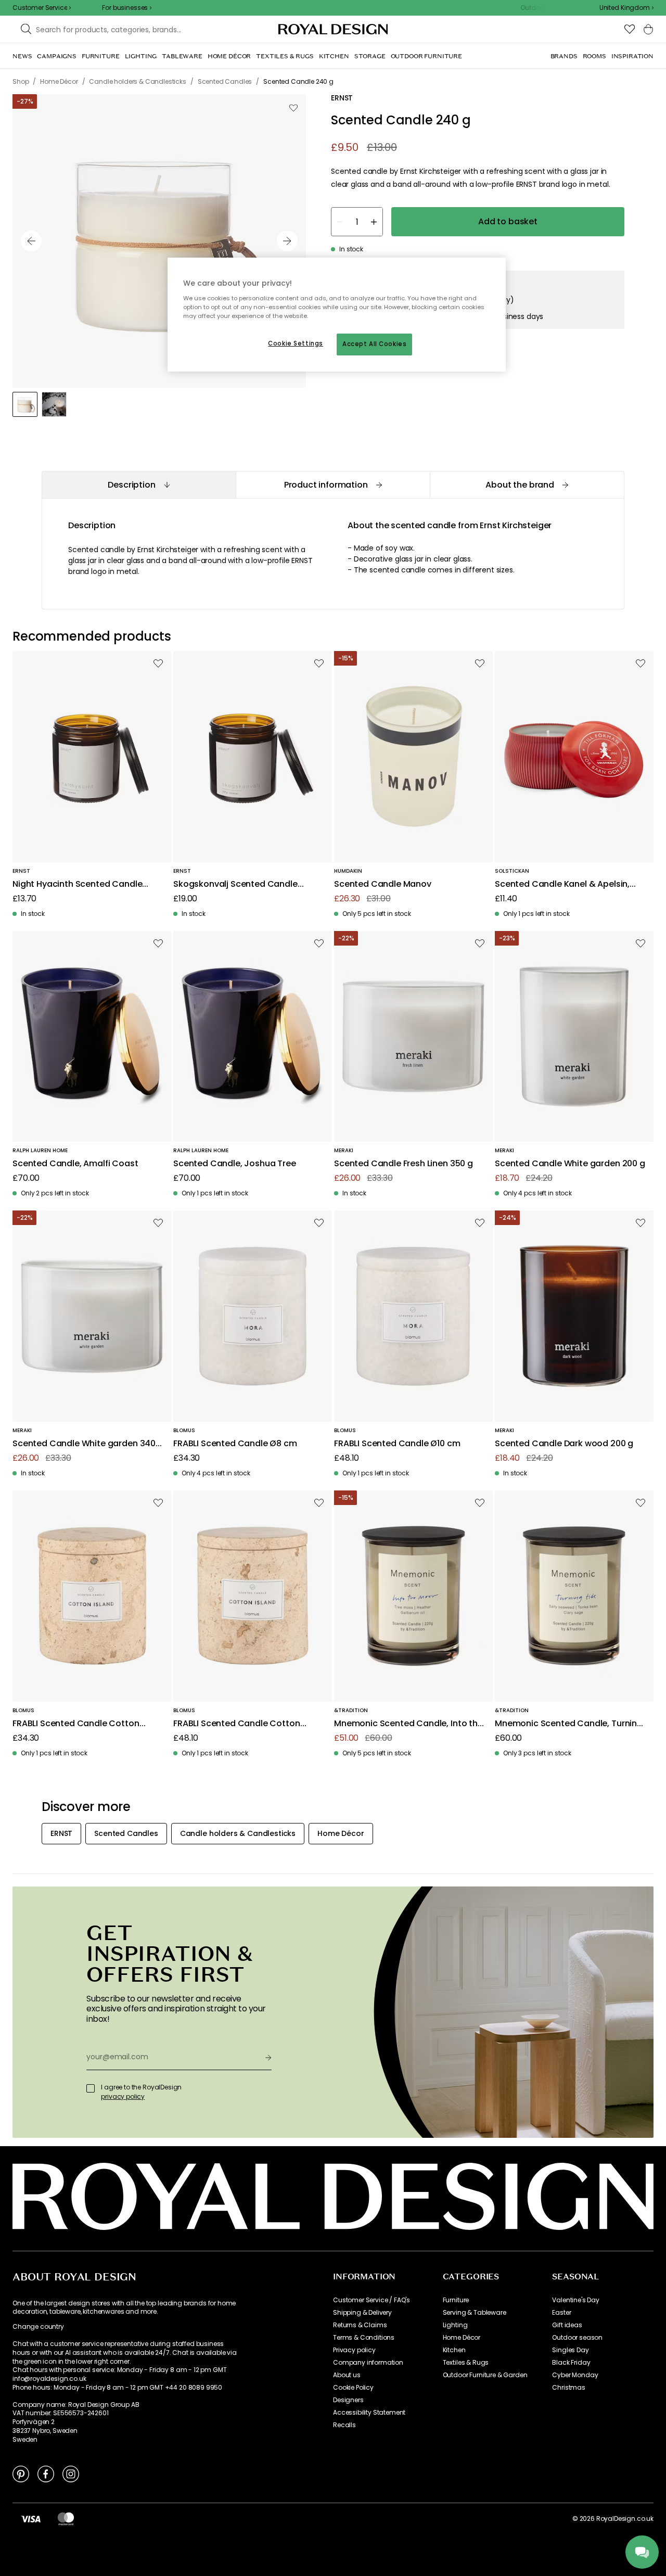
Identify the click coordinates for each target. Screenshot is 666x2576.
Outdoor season (577, 2338)
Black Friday (571, 2363)
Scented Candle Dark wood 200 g (564, 1444)
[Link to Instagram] (71, 2473)
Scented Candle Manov (383, 884)
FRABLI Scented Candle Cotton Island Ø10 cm (237, 1724)
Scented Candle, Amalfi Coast (75, 1164)
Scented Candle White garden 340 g (84, 1444)
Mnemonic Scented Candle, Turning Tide (569, 1724)
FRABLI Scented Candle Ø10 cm (397, 1444)
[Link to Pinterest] (21, 2473)
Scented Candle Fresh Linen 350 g (404, 1164)
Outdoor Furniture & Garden (485, 2375)
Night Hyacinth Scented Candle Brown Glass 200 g (77, 884)
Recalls (344, 2425)
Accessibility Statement (369, 2413)
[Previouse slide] (31, 241)
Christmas (569, 2388)
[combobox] (626, 8)
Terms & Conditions (364, 2338)
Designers (348, 2400)
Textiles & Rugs (466, 2363)
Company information (368, 2363)
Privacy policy (354, 2350)
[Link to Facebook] (46, 2473)
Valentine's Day (576, 2300)
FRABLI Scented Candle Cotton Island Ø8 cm (76, 1724)
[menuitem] (22, 56)
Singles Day (570, 2350)
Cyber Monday (575, 2375)
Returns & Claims (360, 2325)
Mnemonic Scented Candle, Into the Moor (408, 1724)
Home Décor (462, 2338)
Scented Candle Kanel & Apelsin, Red (562, 884)
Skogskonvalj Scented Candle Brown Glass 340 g (235, 884)
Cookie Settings (296, 343)
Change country (38, 2327)
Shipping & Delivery (362, 2313)
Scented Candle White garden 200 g (570, 1164)
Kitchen (454, 2350)
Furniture (456, 2300)
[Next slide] (287, 241)
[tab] (139, 485)
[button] (626, 8)
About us (347, 2375)
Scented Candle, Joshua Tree (235, 1164)
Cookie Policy (353, 2388)
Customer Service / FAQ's (372, 2300)
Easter (561, 2313)
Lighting (455, 2325)
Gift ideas (567, 2325)
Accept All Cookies (374, 344)
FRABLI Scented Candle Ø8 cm (235, 1444)
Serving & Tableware (475, 2313)
